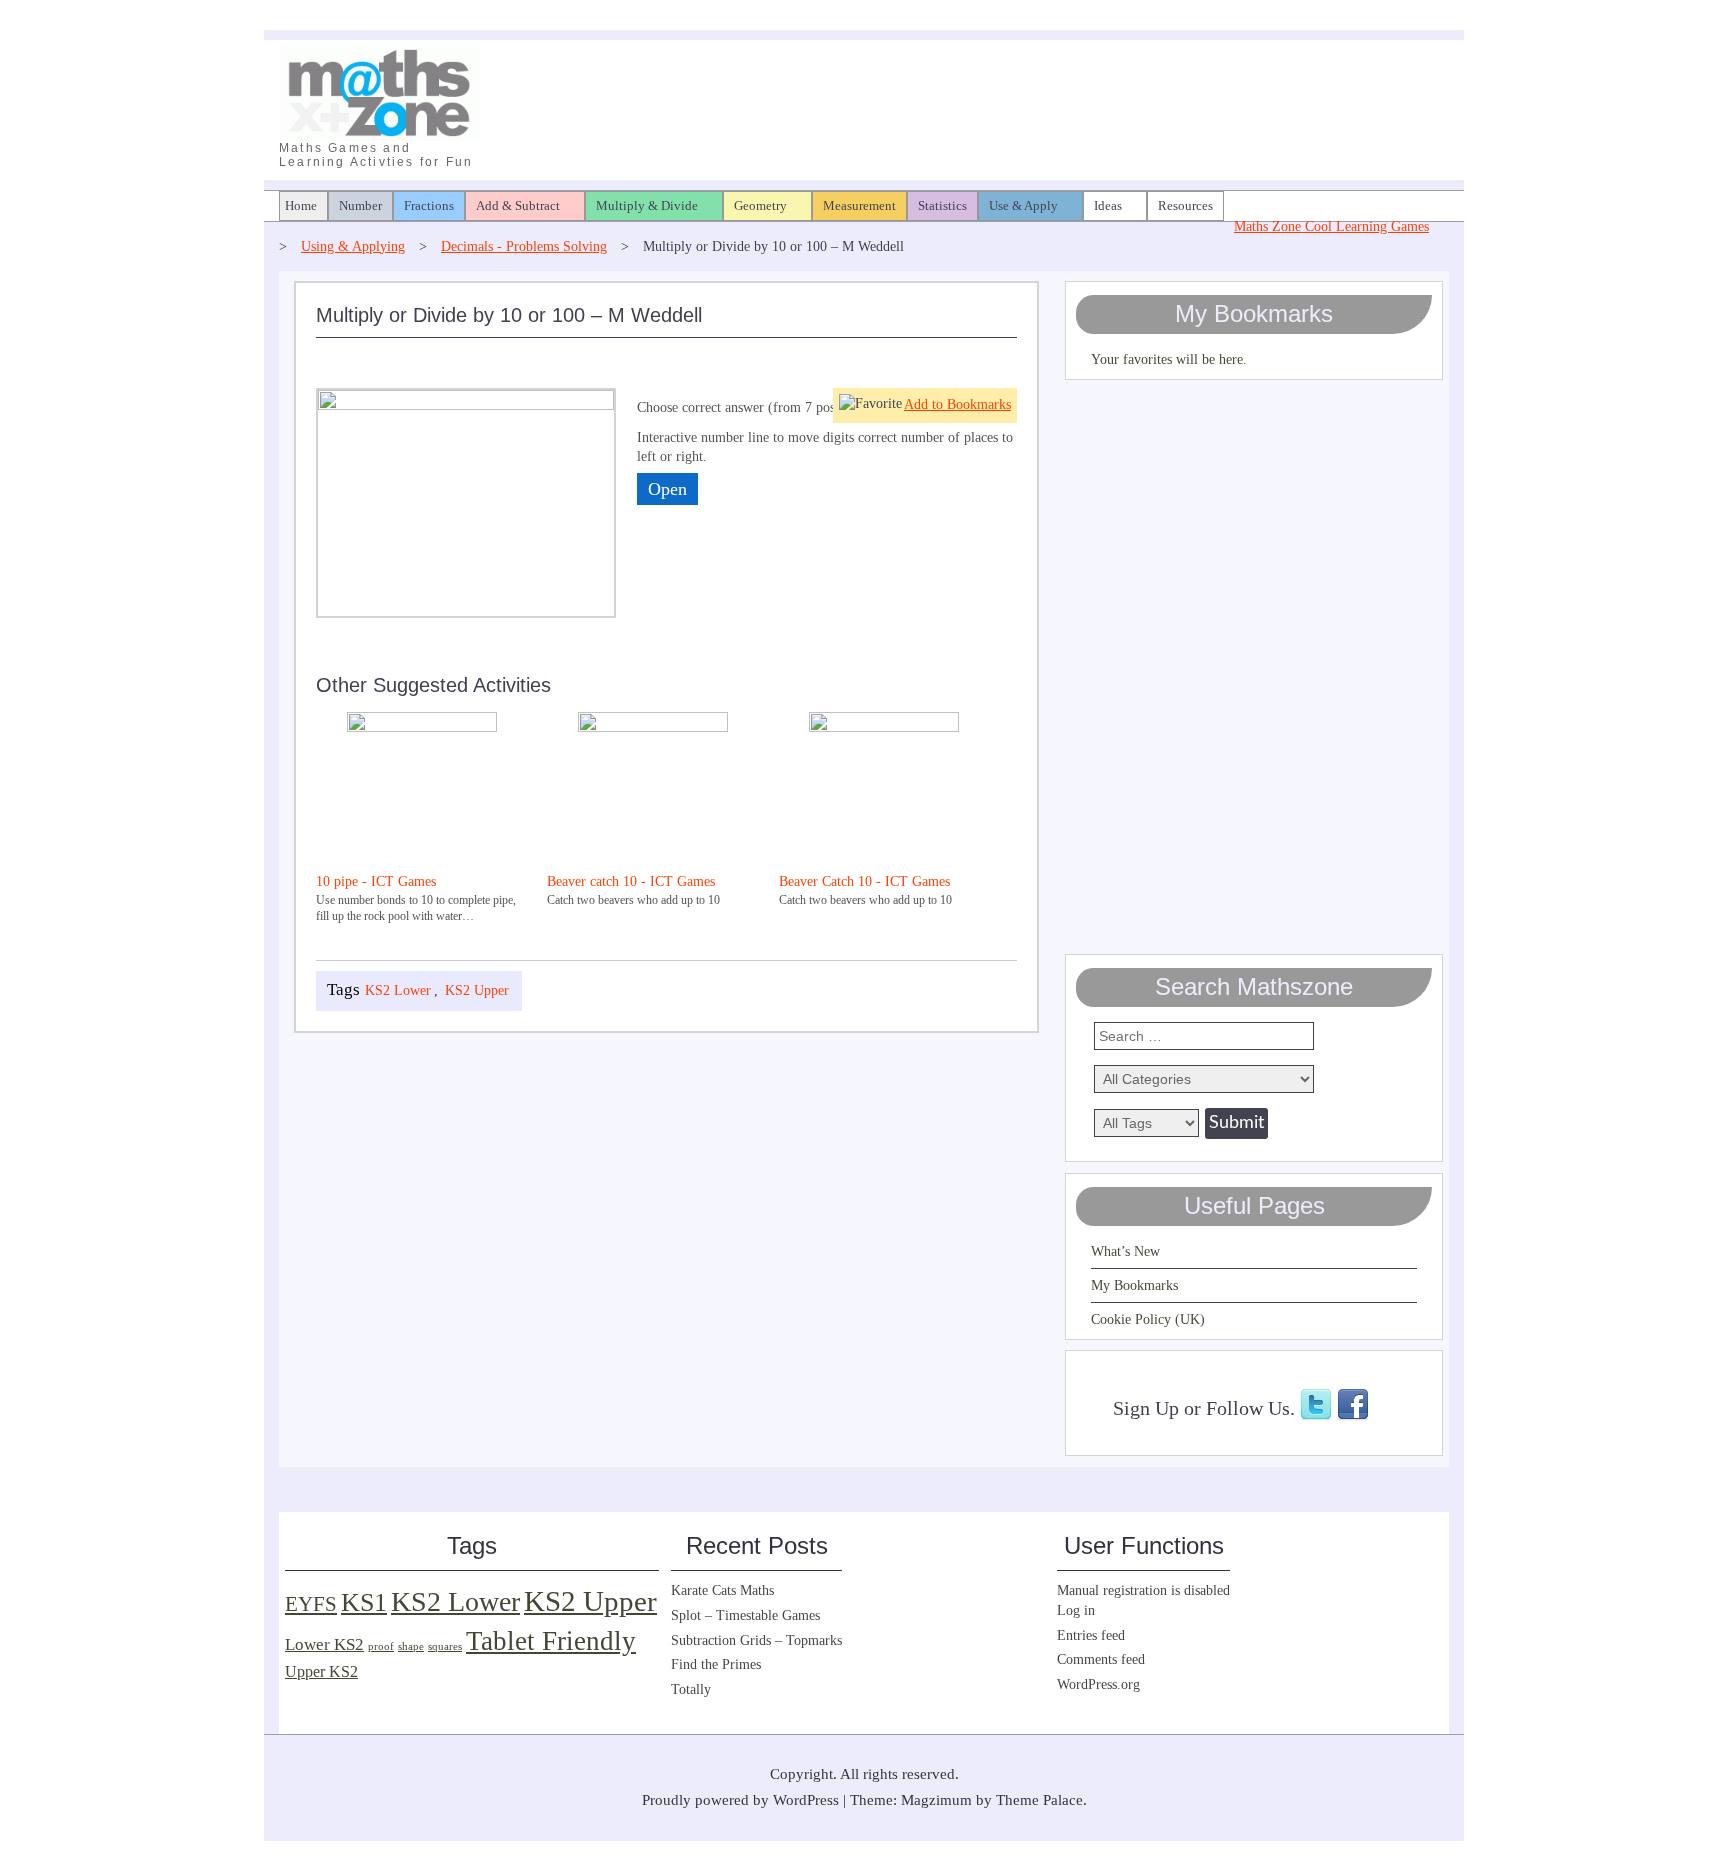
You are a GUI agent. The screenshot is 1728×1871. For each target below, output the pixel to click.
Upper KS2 (321, 1671)
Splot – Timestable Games (745, 1615)
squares (445, 1646)
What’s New (1125, 1251)
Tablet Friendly (551, 1641)
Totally (691, 1689)
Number (360, 205)
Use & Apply (1023, 205)
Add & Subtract (518, 205)
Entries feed (1091, 1635)
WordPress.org (1098, 1684)
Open (667, 489)
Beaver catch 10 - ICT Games (631, 881)
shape (411, 1646)
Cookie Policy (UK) (1148, 1319)
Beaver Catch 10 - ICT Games (864, 881)
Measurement (859, 205)
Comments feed (1101, 1659)
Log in (1076, 1610)
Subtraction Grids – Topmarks (756, 1640)
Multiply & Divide (647, 205)
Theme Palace (1039, 1800)
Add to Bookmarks (957, 404)
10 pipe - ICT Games (376, 881)
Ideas (1108, 205)
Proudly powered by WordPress (740, 1800)
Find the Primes (716, 1664)
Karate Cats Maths (722, 1590)
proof (381, 1646)
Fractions (429, 205)
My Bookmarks (1134, 1285)
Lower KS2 (324, 1644)
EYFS (311, 1604)
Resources (1185, 205)
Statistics (942, 205)
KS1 (364, 1602)
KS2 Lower (398, 990)
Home (301, 205)
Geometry (760, 205)
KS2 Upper (477, 990)
